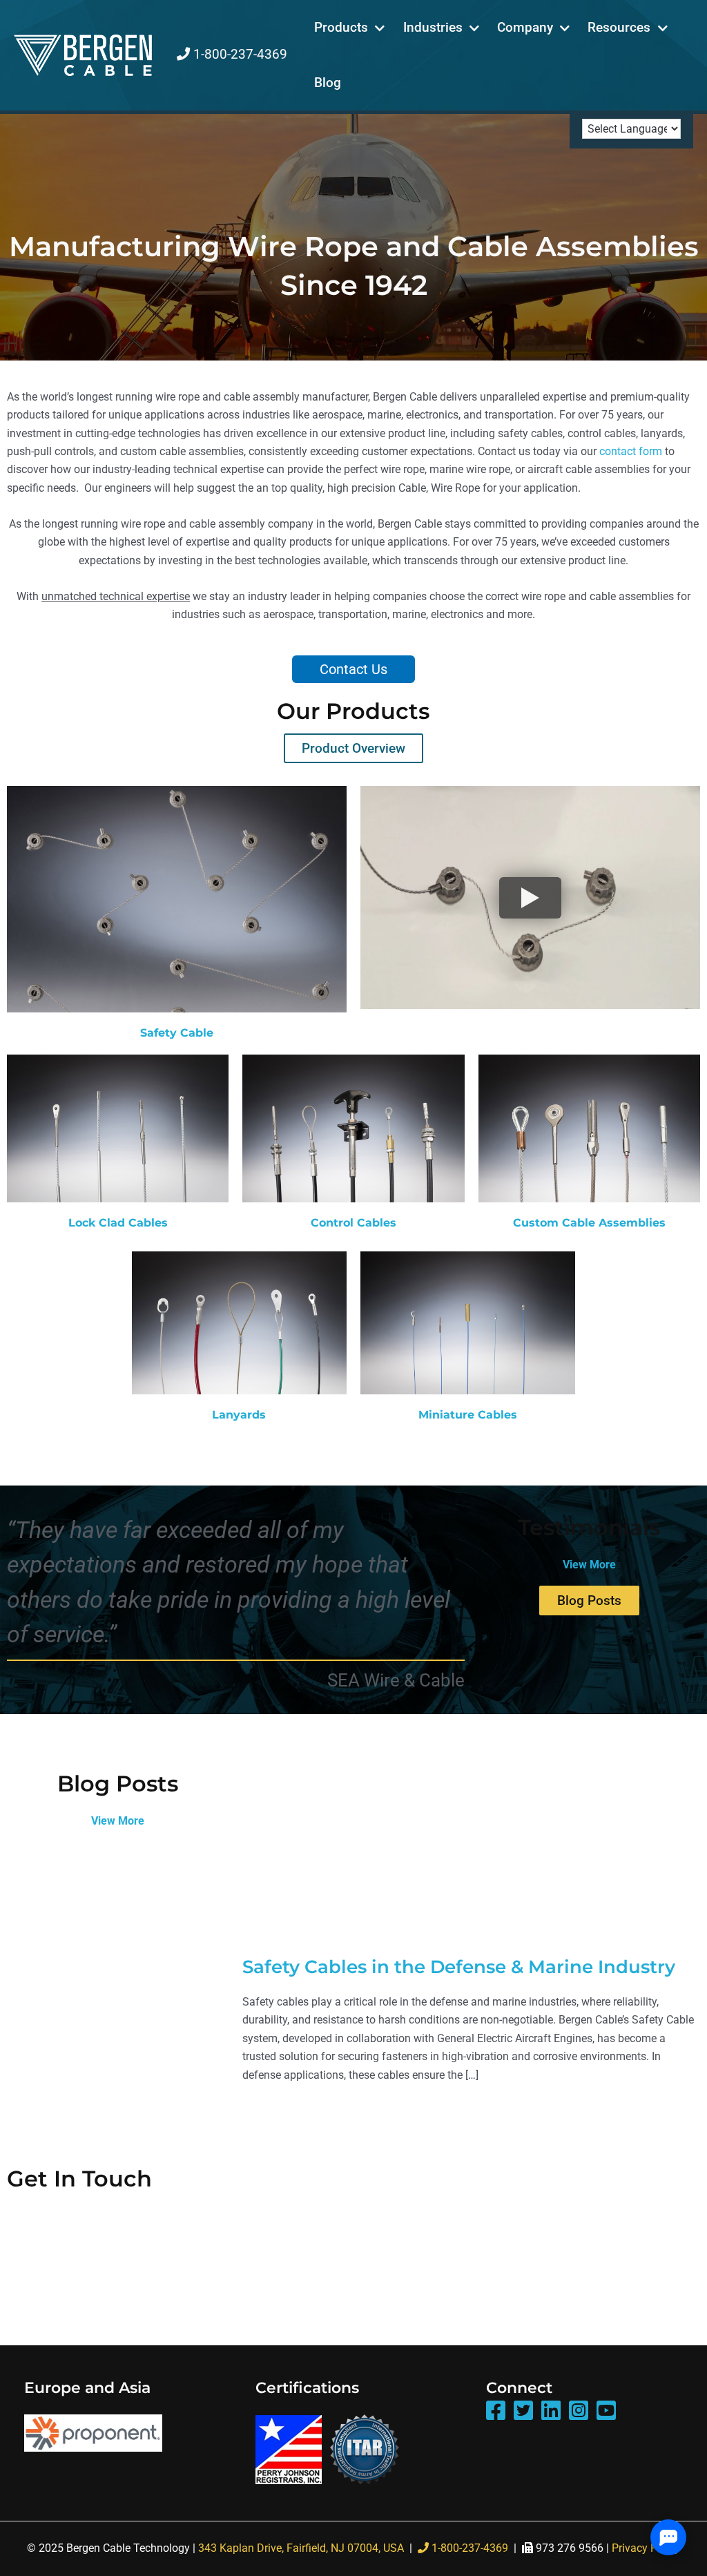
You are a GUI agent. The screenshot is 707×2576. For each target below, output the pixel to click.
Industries (433, 27)
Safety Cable (177, 1033)
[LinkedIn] (551, 2411)
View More (589, 1565)
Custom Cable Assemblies (589, 1223)
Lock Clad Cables (118, 1223)
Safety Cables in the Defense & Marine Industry (459, 1967)
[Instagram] (579, 2411)
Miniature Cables (468, 1415)
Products (341, 27)
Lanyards (239, 1415)
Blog (328, 83)
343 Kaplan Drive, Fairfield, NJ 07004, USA (301, 2548)
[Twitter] (523, 2411)
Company (525, 27)
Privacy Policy (646, 2548)
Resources (619, 27)
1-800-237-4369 (239, 54)
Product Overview (353, 748)
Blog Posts (589, 1601)
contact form (631, 451)
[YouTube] (606, 2411)
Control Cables (353, 1223)
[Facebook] (496, 2411)
